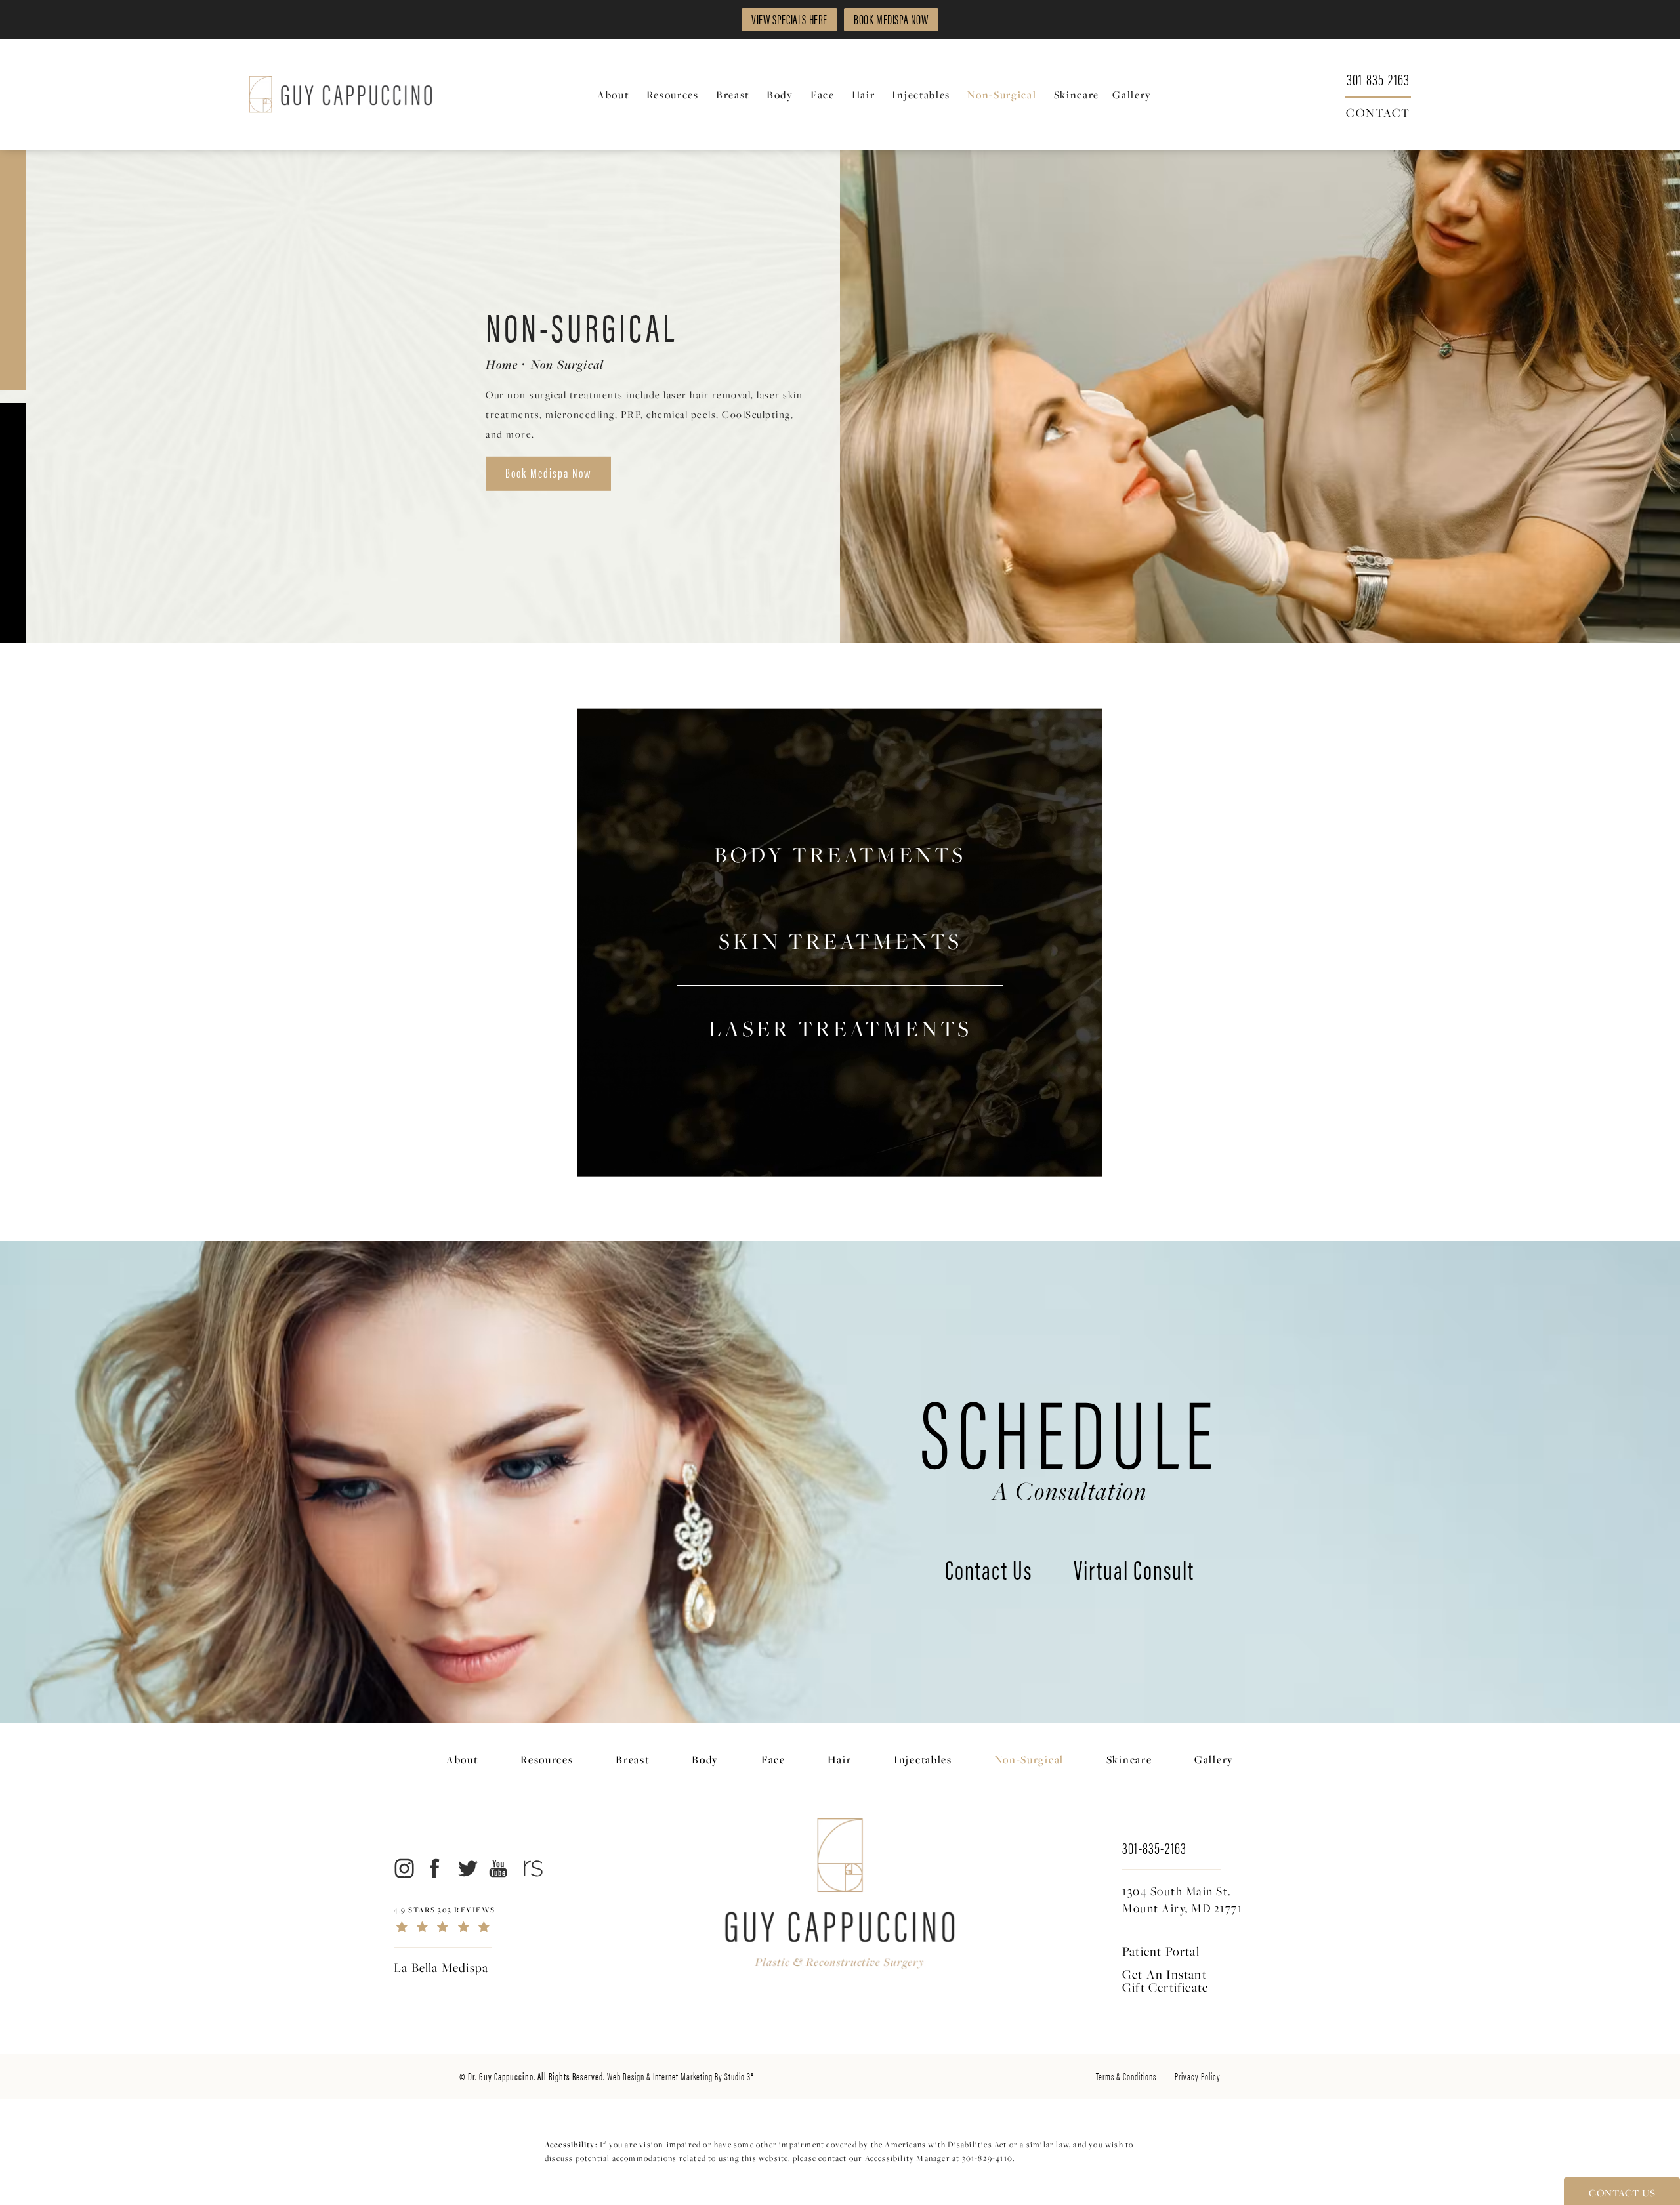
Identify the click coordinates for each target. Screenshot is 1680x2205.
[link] (1378, 78)
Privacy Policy (1198, 2076)
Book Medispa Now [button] (891, 19)
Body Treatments (840, 855)
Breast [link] (733, 94)
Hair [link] (864, 94)
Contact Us (989, 1572)
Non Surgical (567, 364)
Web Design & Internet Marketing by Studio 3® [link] (681, 2076)
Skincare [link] (1077, 94)
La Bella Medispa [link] (441, 1967)
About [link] (613, 94)
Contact (1378, 112)
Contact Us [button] (1622, 2193)
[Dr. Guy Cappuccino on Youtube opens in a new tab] (499, 1868)
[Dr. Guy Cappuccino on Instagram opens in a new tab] (403, 1868)
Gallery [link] (1132, 94)
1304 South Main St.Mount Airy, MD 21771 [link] (1182, 1900)
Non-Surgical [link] (1002, 94)
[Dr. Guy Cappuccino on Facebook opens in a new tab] (435, 1868)
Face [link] (823, 94)
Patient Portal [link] (1161, 1951)
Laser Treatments (840, 1029)
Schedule (1070, 1441)
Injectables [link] (921, 94)
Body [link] (780, 94)
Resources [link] (673, 94)
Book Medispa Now (548, 472)
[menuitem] (615, 95)
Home (502, 364)
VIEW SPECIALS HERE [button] (789, 19)
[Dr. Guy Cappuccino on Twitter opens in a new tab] (467, 1868)
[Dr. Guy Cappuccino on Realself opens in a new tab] (531, 1868)
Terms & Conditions (1126, 2076)
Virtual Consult (1134, 1572)
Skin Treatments (840, 941)
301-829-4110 (987, 2158)
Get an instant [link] (1165, 1981)
